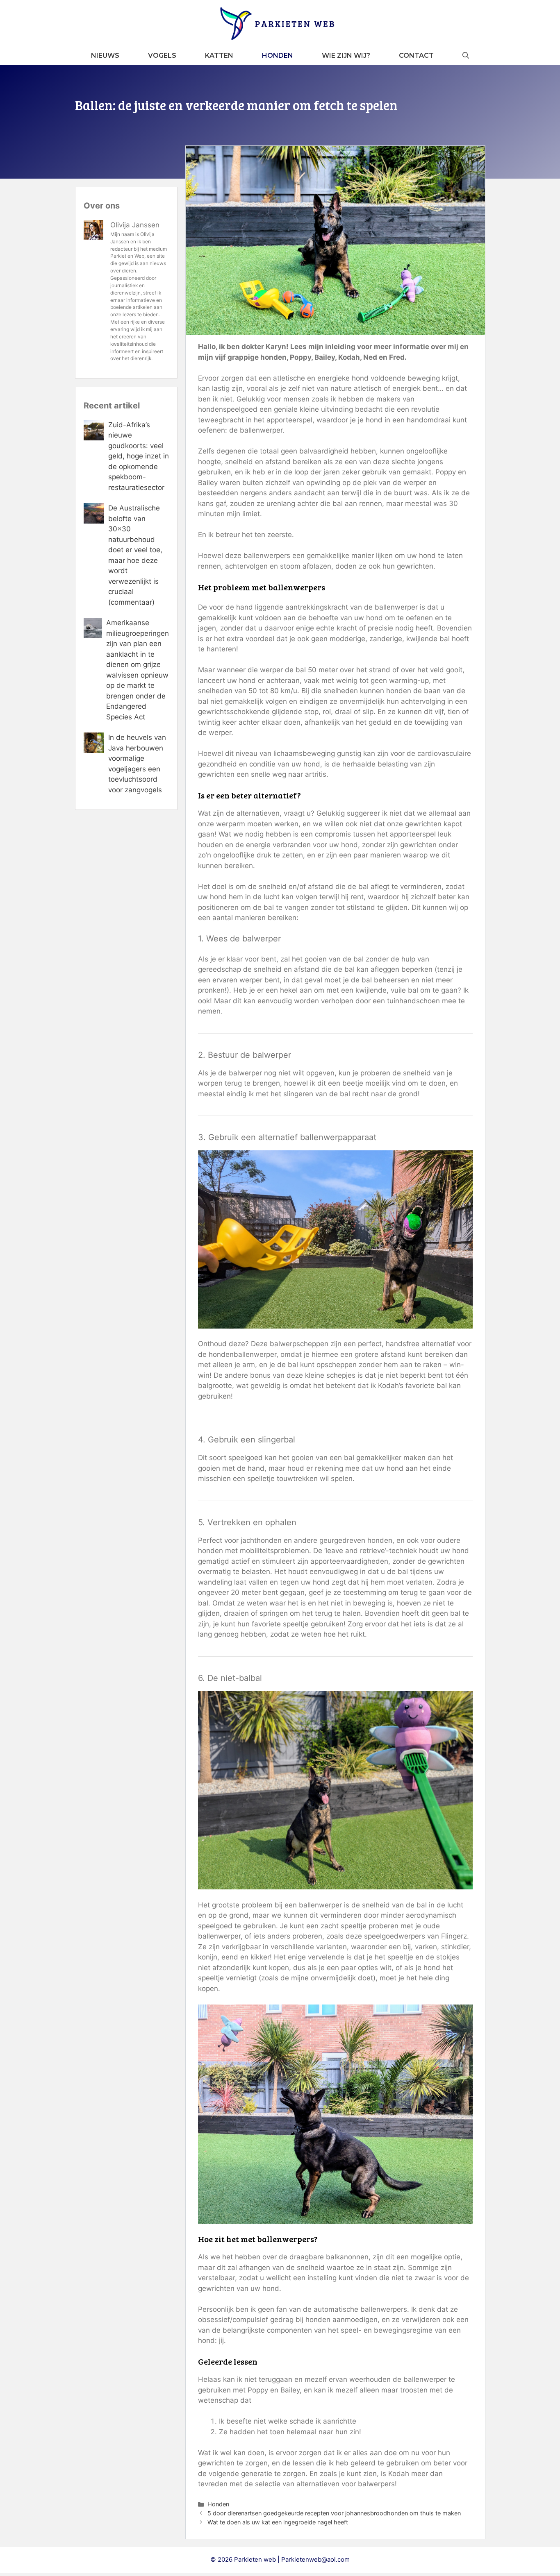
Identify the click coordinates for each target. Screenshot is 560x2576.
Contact (416, 56)
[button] (466, 56)
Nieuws (105, 56)
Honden (278, 56)
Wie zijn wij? (346, 56)
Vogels (162, 56)
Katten (219, 56)
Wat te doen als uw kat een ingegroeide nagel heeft (278, 2522)
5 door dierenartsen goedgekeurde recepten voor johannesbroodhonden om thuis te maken (334, 2513)
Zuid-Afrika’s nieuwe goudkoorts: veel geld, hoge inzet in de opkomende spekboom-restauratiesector (139, 456)
